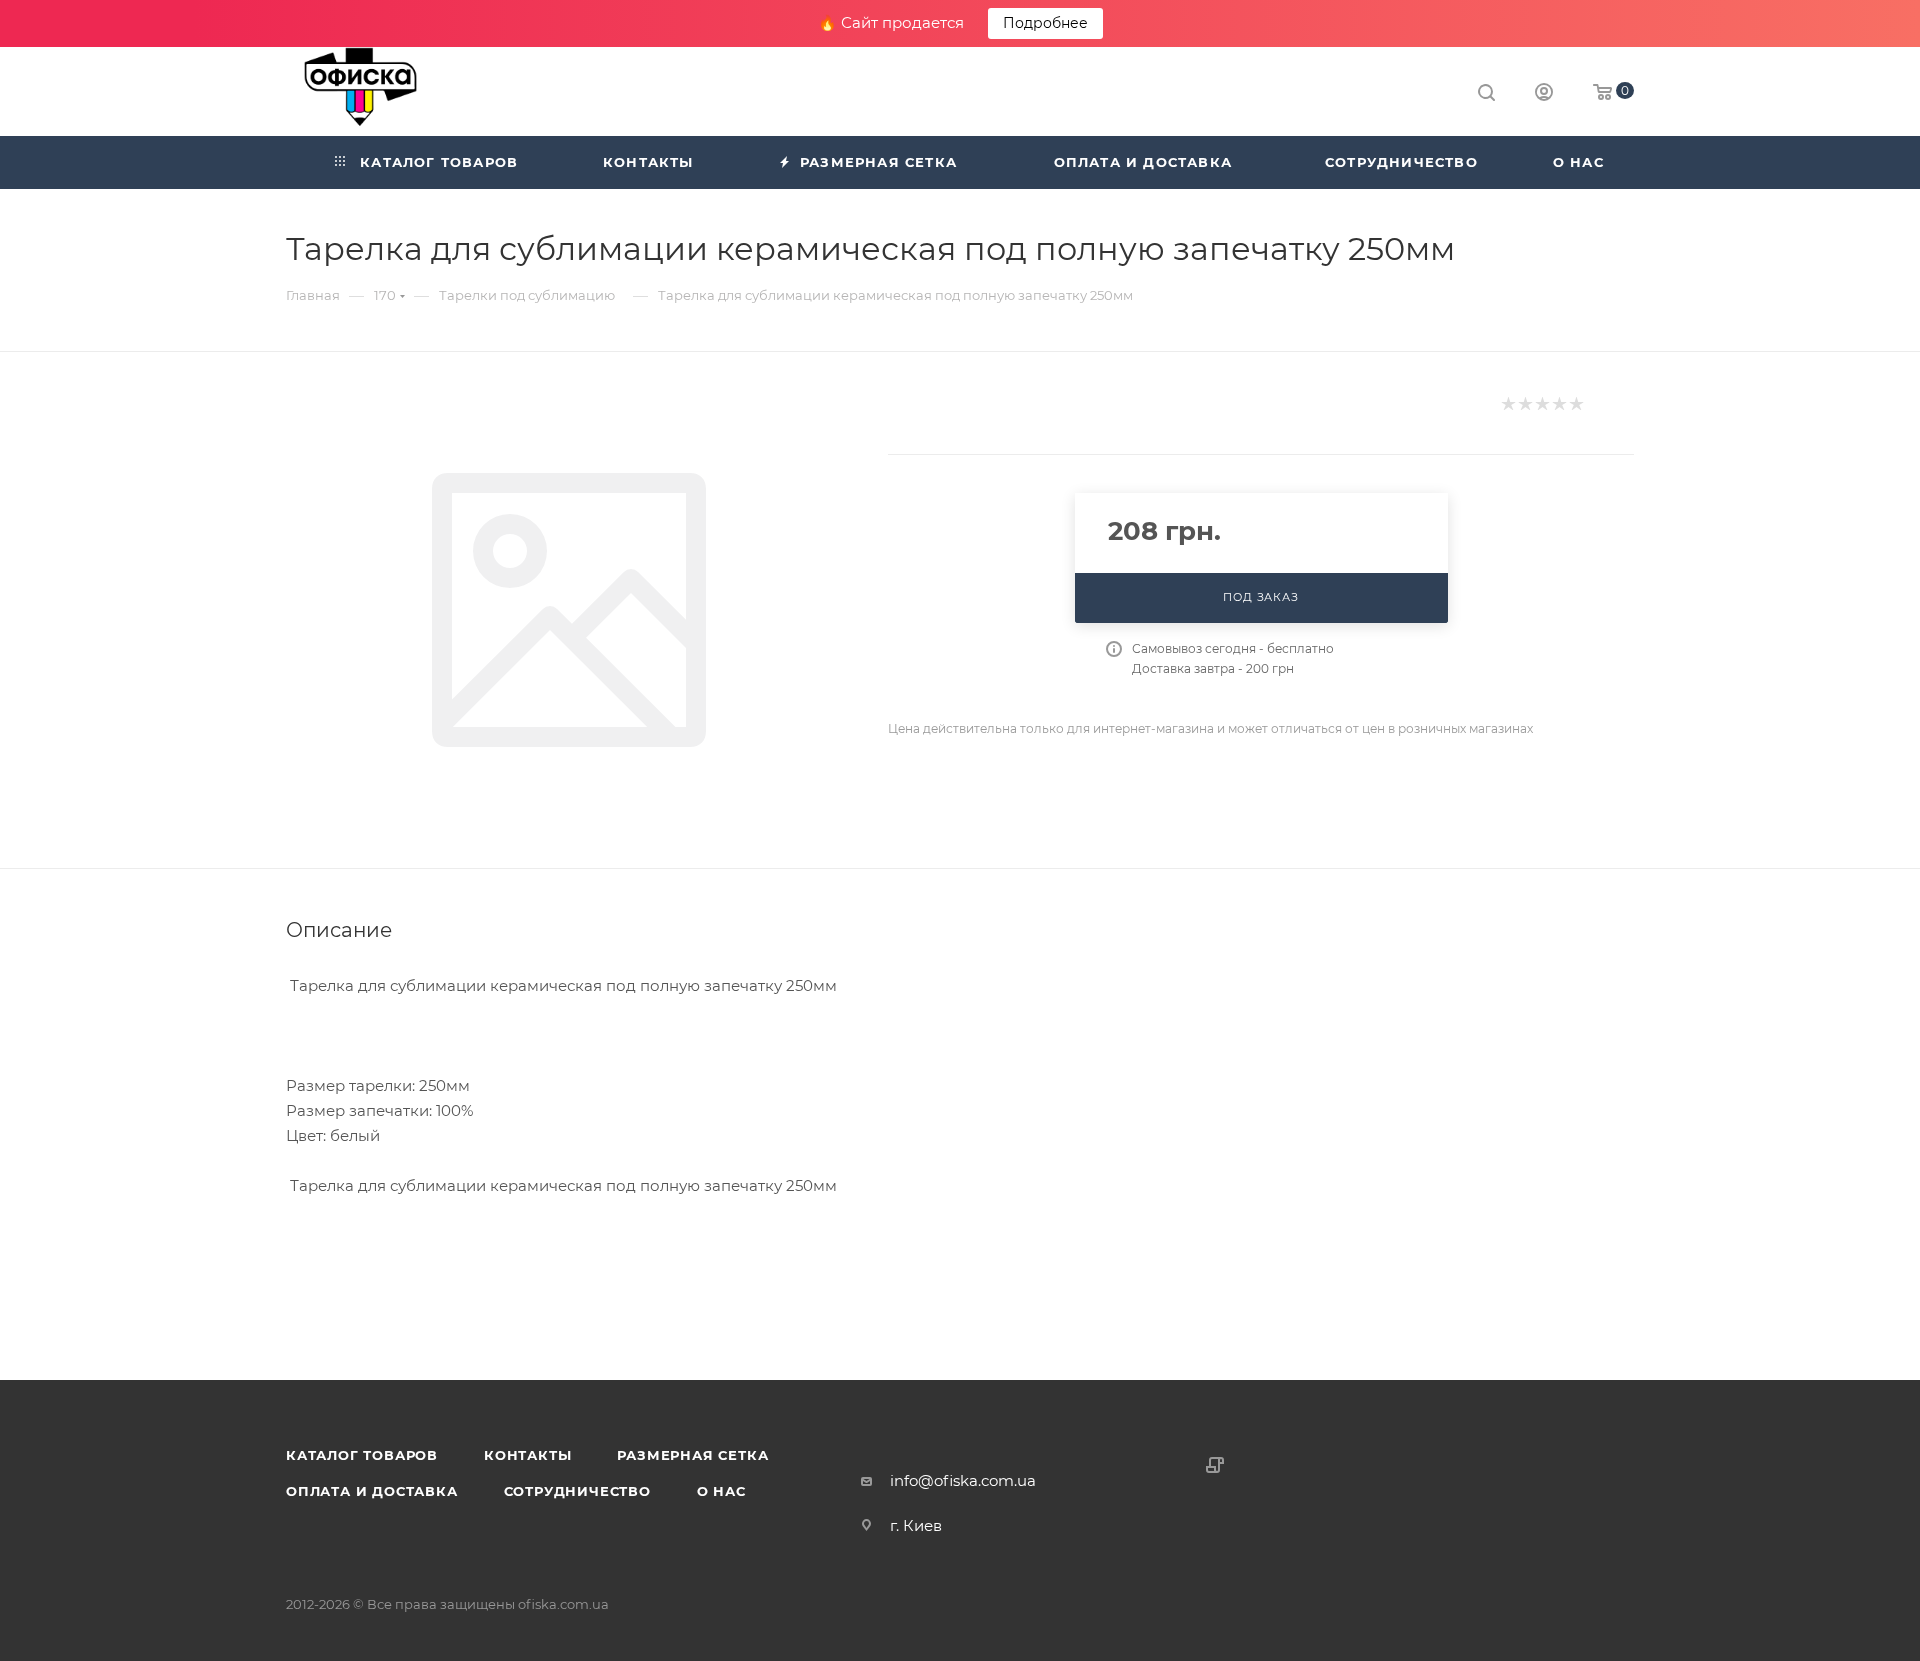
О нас (721, 1491)
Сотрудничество (577, 1491)
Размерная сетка (692, 1455)
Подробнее (1045, 23)
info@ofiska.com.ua (963, 1480)
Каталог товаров (362, 1455)
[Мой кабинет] (1544, 94)
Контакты (527, 1455)
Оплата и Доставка (372, 1491)
